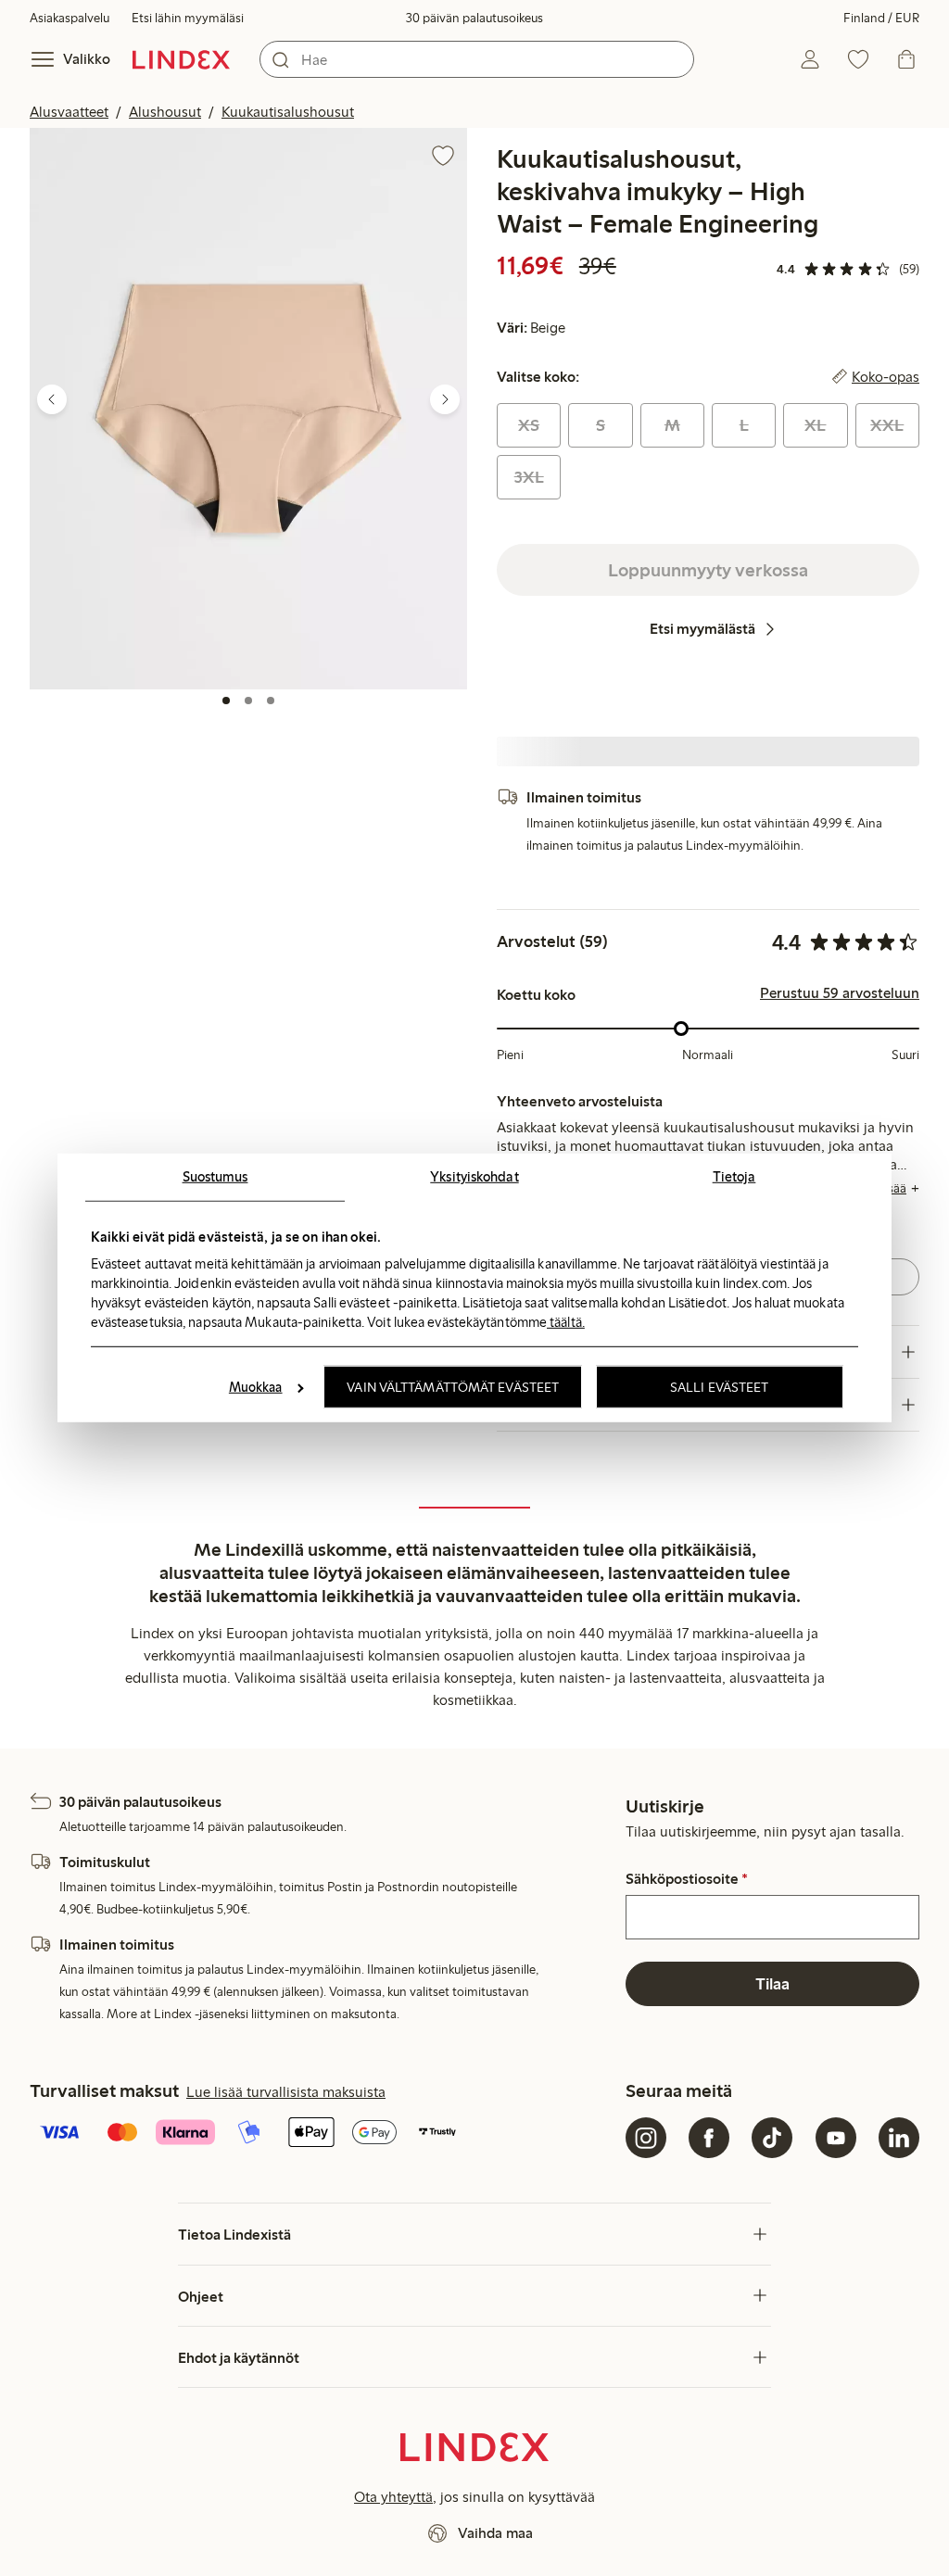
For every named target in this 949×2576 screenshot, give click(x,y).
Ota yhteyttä (393, 2497)
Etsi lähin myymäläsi (188, 18)
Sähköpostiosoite (687, 1879)
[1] (226, 701)
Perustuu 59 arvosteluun (840, 993)
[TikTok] (772, 2138)
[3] (271, 701)
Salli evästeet (719, 1387)
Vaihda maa (495, 2533)
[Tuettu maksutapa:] (324, 2134)
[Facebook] (709, 2138)
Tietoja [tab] (734, 1177)
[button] (248, 408)
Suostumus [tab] (215, 1177)
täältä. (566, 1321)
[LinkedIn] (899, 2138)
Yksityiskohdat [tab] (474, 1177)
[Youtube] (836, 2138)
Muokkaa (256, 1387)
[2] (248, 701)
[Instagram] (646, 2138)
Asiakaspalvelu (70, 18)
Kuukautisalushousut (288, 112)
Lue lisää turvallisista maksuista (286, 2092)
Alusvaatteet (69, 112)
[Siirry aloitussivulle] (181, 59)
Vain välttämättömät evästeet (453, 1387)
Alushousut (165, 112)
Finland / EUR (881, 18)
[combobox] (477, 59)
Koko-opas (886, 377)
